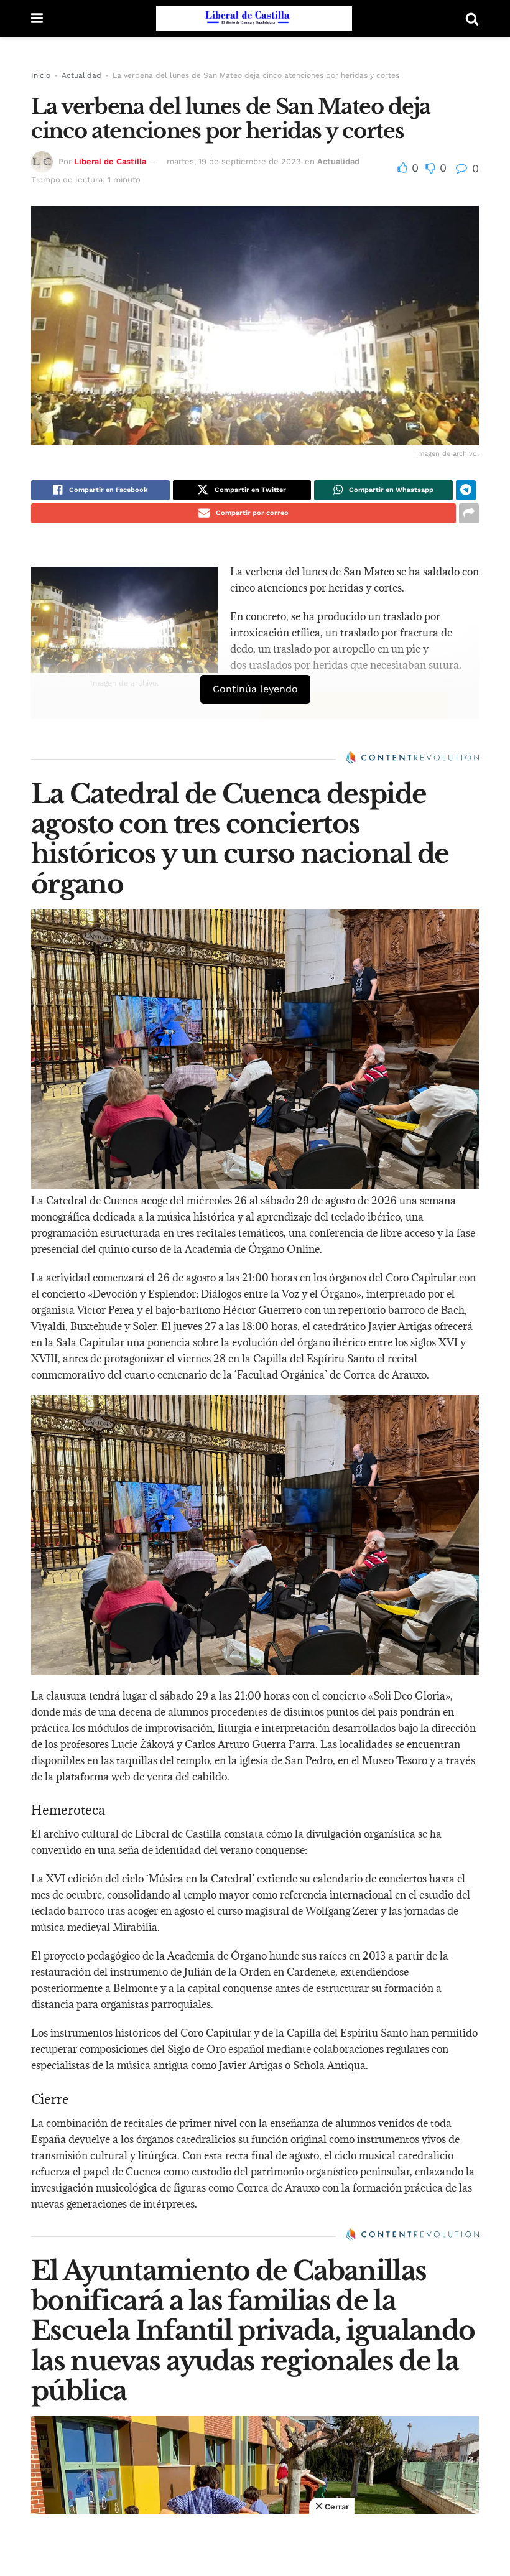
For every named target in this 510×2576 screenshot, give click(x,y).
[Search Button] (472, 19)
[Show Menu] (37, 19)
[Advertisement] (255, 2545)
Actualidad (81, 75)
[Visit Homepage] (254, 19)
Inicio (41, 75)
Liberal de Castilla (110, 161)
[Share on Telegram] (466, 490)
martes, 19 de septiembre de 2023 (234, 161)
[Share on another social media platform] (469, 513)
